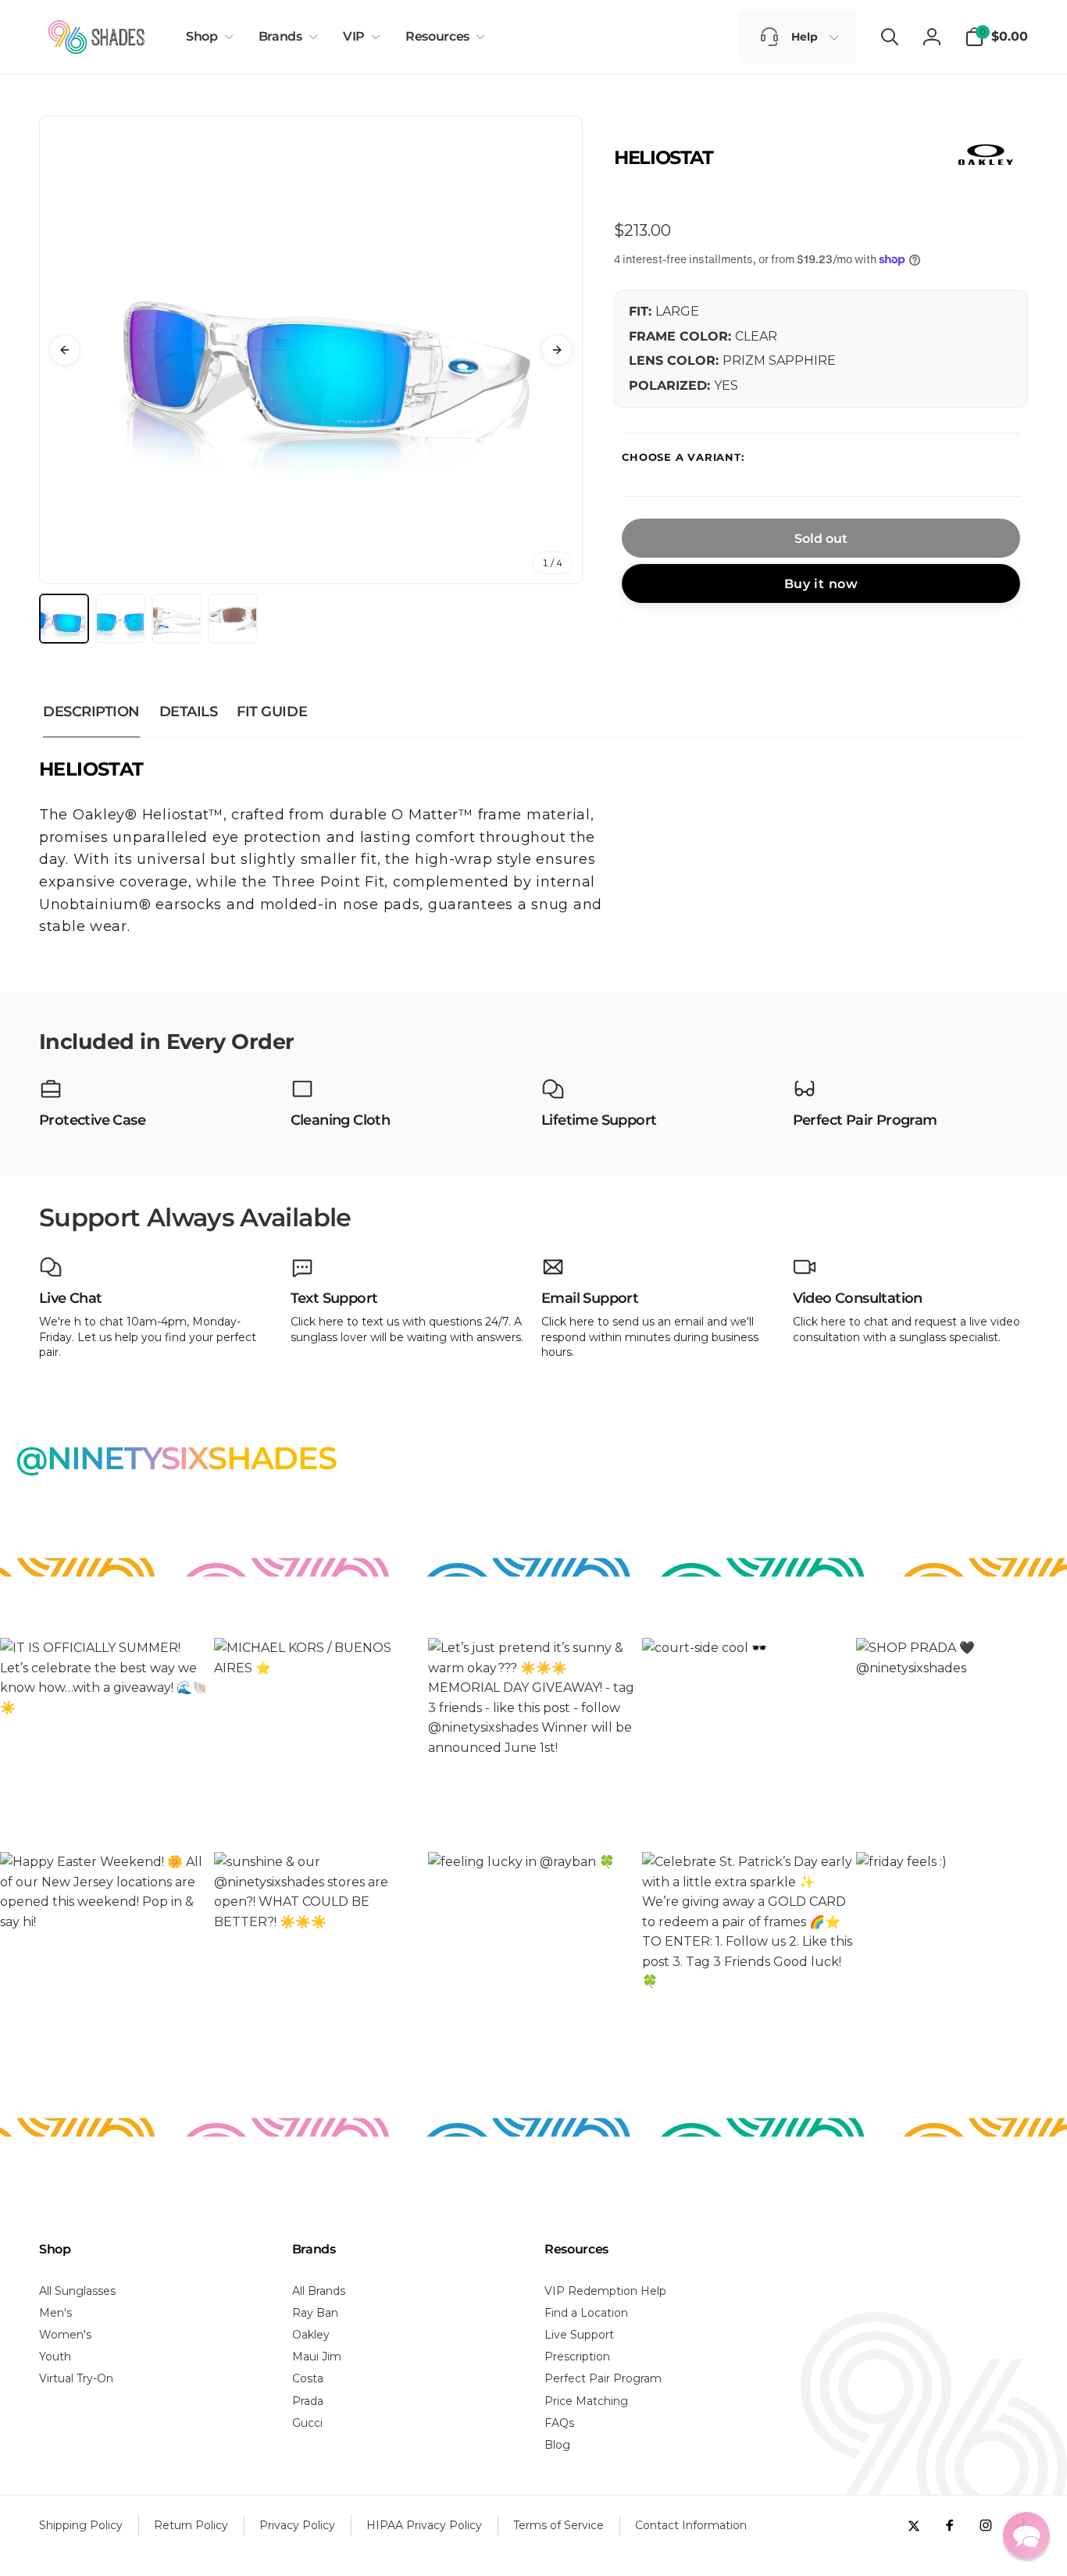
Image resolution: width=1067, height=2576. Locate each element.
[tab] (64, 619)
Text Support (334, 1299)
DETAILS (189, 712)
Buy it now (821, 584)
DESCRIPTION (91, 712)
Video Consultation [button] (858, 1299)
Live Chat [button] (71, 1299)
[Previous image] (65, 350)
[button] (207, 37)
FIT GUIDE (272, 712)
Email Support (590, 1299)
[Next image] (557, 350)
